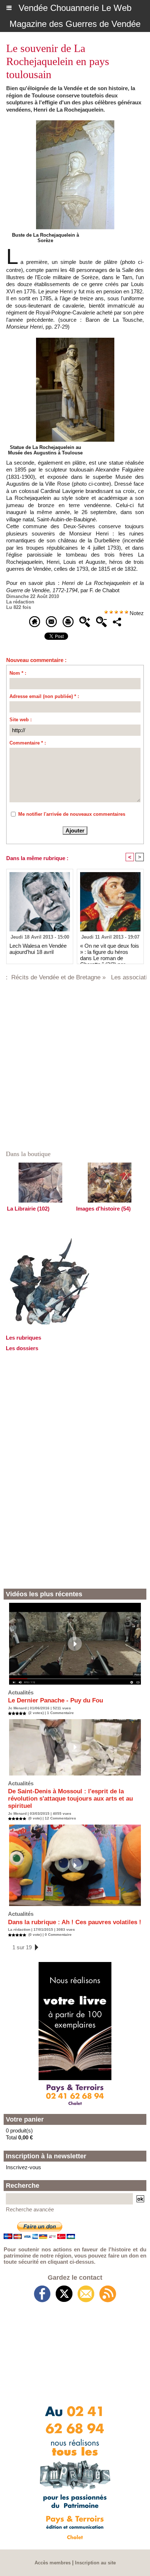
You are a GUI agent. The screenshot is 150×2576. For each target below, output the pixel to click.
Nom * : (18, 673)
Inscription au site (95, 2563)
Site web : (21, 720)
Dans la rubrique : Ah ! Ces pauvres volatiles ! (75, 1922)
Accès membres (53, 2563)
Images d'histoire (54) (103, 1209)
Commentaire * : (28, 743)
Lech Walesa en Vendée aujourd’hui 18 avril (38, 949)
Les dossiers (22, 1348)
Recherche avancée (30, 2209)
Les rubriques (23, 1338)
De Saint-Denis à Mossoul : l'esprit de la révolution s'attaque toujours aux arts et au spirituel (70, 1799)
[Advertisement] (75, 1469)
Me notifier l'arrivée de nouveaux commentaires (72, 814)
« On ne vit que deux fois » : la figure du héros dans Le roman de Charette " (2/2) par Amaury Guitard (110, 952)
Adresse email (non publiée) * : (44, 696)
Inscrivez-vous (23, 2167)
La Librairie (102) (28, 1209)
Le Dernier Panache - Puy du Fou (56, 1700)
